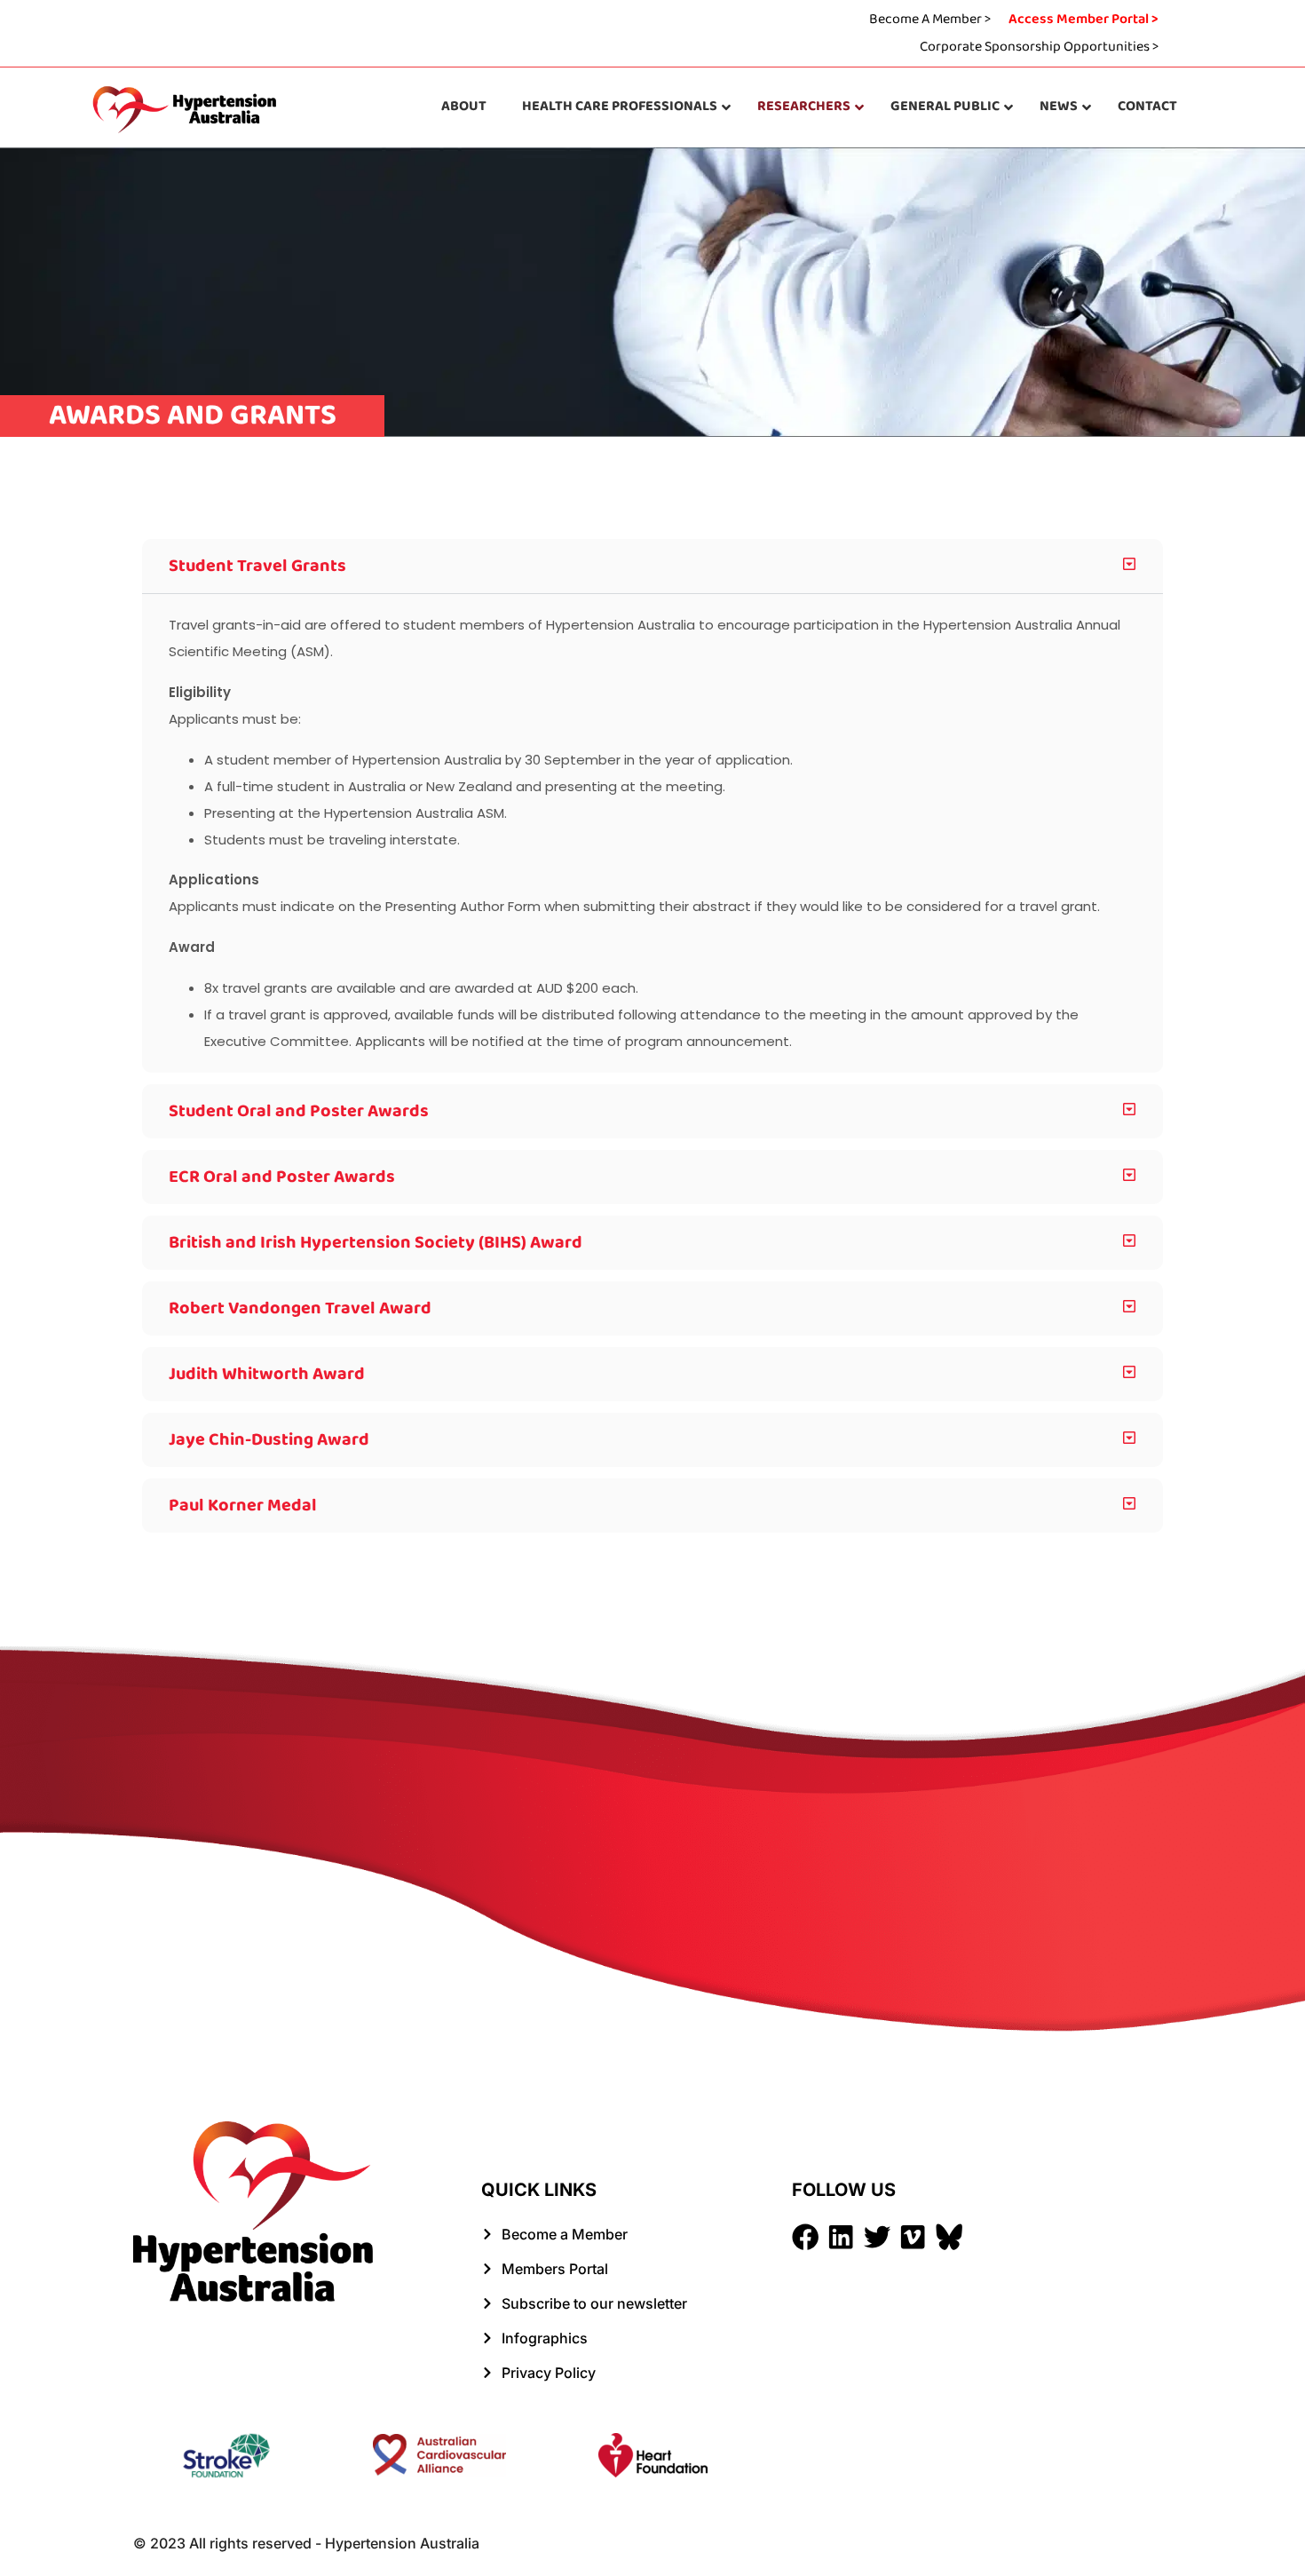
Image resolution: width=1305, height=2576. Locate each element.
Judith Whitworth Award (267, 1374)
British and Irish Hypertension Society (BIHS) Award (376, 1242)
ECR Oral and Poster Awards (282, 1177)
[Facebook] (805, 2237)
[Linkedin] (841, 2237)
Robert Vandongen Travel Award (300, 1308)
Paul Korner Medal (243, 1505)
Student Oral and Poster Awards (299, 1111)
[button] (652, 566)
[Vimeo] (913, 2237)
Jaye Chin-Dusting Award (269, 1439)
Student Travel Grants (257, 566)
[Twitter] (877, 2237)
